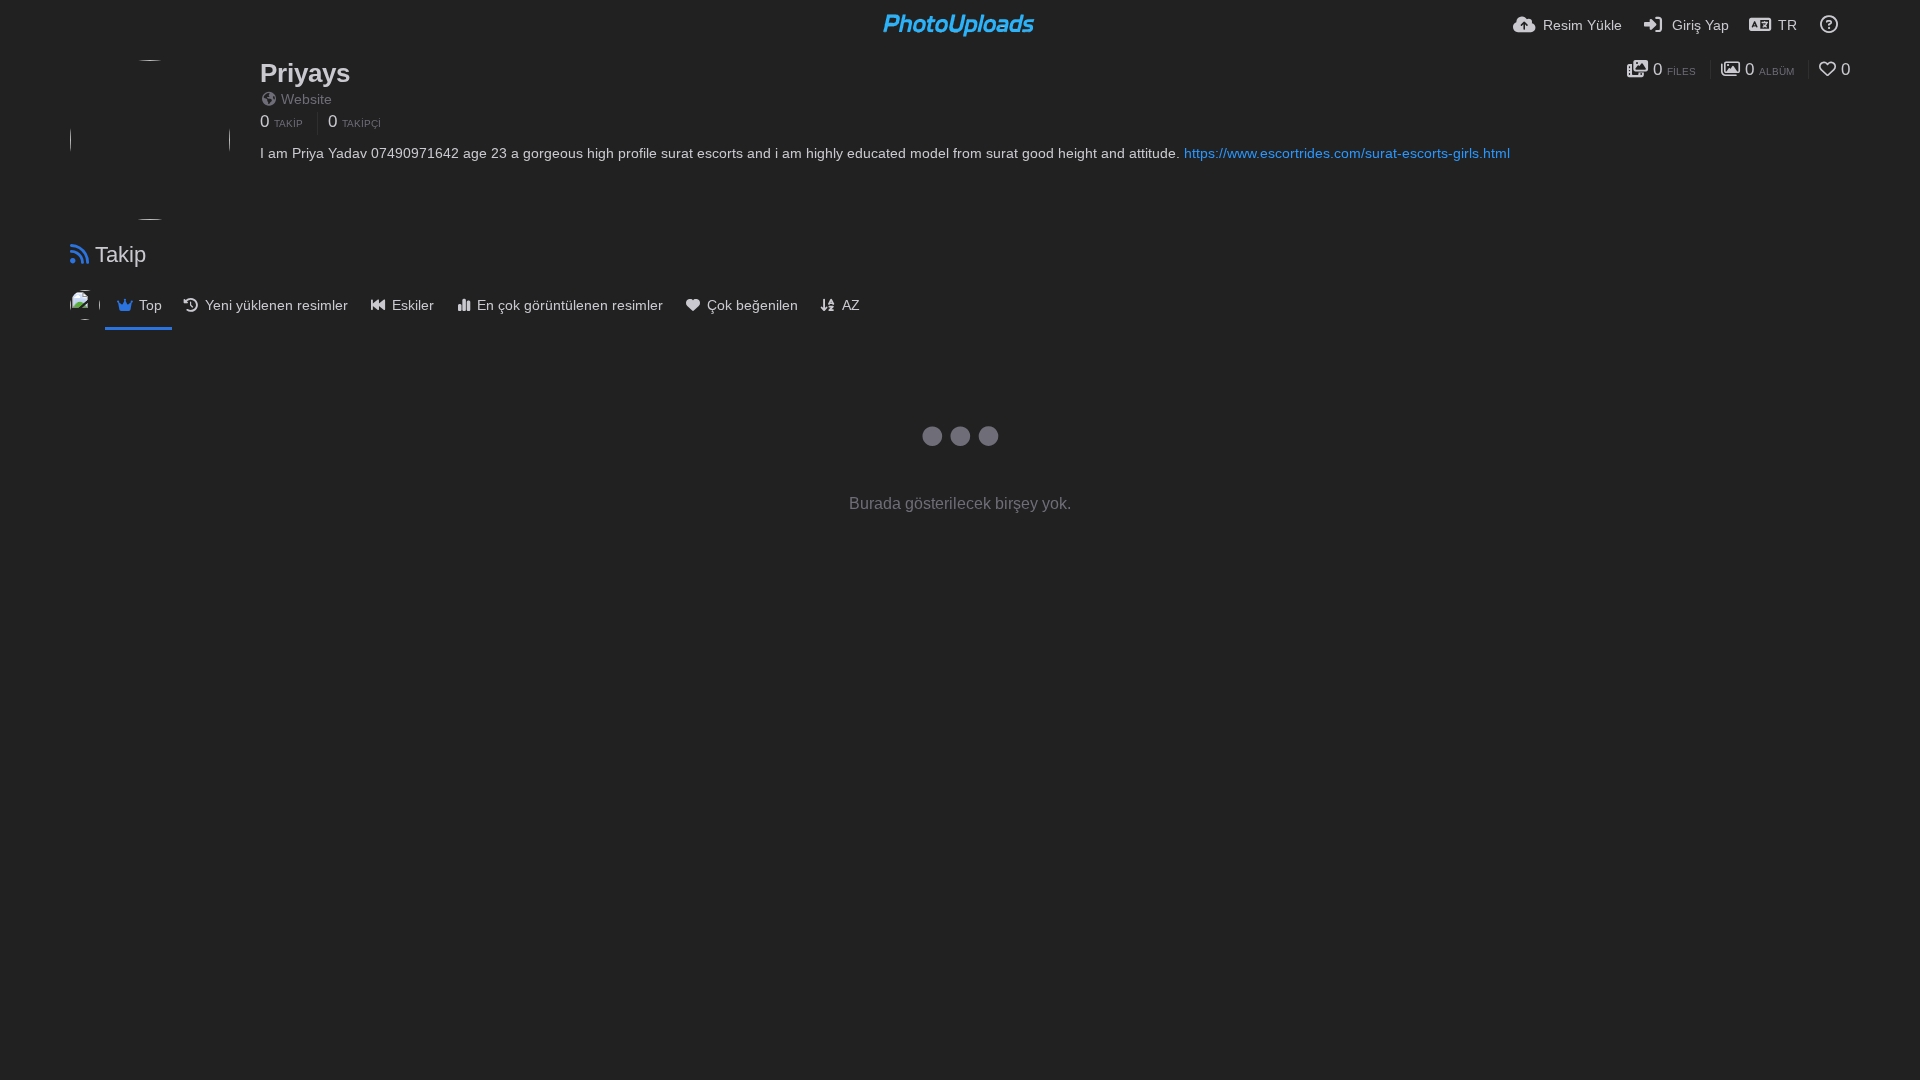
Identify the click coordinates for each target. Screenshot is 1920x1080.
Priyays (305, 73)
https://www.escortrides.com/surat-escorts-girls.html (1347, 153)
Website (306, 99)
